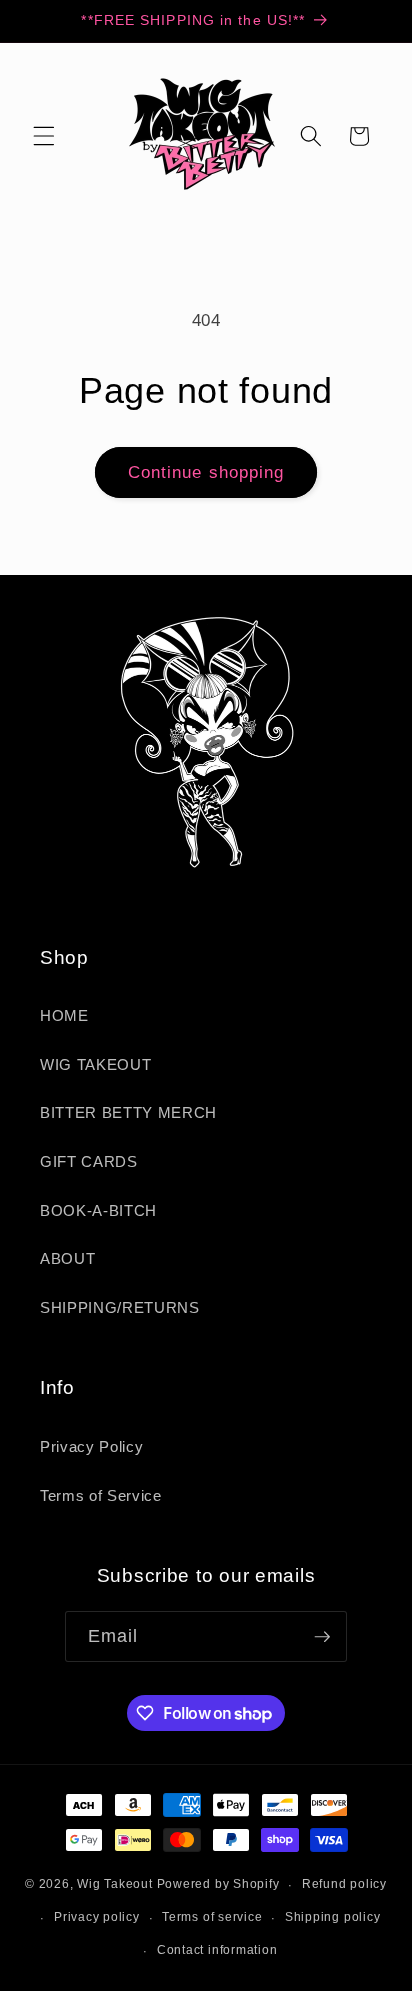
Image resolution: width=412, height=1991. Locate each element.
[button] (44, 136)
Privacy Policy (91, 1446)
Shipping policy (333, 1917)
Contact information (217, 1950)
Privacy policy (97, 1917)
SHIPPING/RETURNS (120, 1307)
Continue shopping (206, 472)
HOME (64, 1015)
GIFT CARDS (89, 1161)
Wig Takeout (114, 1885)
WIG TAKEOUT (95, 1064)
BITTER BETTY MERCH (128, 1112)
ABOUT (67, 1258)
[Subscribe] (322, 1637)
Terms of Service (101, 1495)
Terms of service (212, 1917)
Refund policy (344, 1884)
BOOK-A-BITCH (98, 1210)
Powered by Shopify (218, 1885)
